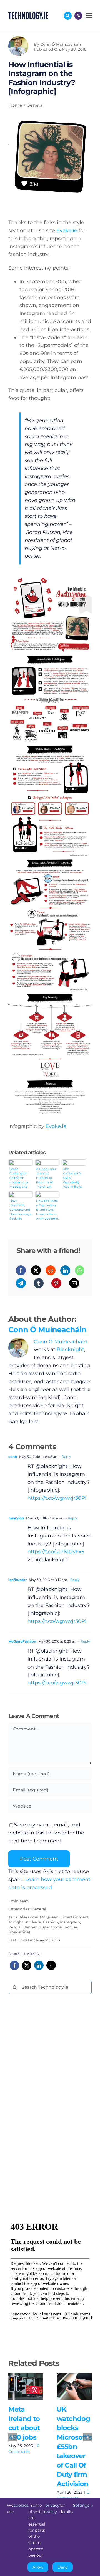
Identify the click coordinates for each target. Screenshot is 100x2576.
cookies (21, 2505)
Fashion (50, 1922)
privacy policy (52, 2508)
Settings (82, 2505)
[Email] (74, 1283)
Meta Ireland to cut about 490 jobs (24, 2381)
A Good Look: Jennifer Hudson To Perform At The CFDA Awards (46, 1178)
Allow (38, 2567)
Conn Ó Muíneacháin (61, 44)
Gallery (26, 2393)
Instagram (70, 1922)
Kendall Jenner (23, 1927)
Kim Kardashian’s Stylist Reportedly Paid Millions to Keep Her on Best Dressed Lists (72, 1178)
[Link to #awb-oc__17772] (68, 16)
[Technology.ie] (28, 15)
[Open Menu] (88, 16)
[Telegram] (21, 1283)
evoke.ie (33, 1922)
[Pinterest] (56, 1283)
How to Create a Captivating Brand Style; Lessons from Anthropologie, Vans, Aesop (47, 1210)
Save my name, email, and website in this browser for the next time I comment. (46, 1833)
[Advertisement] (50, 2083)
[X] (36, 1270)
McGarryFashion (22, 1641)
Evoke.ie (67, 230)
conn (13, 1457)
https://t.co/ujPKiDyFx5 (56, 1552)
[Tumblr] (39, 1283)
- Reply (65, 1457)
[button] (12, 2437)
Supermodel (51, 1927)
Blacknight (70, 1349)
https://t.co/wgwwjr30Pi (57, 1498)
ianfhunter (17, 1580)
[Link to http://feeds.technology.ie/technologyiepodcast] (78, 16)
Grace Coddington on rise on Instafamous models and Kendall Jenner (19, 1178)
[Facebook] (21, 1270)
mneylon (16, 1518)
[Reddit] (51, 1270)
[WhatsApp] (80, 1270)
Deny (63, 2567)
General (39, 1909)
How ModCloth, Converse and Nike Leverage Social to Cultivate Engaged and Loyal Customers (21, 1210)
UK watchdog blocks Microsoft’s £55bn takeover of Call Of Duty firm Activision (73, 2381)
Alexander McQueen (39, 1917)
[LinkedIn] (65, 1270)
